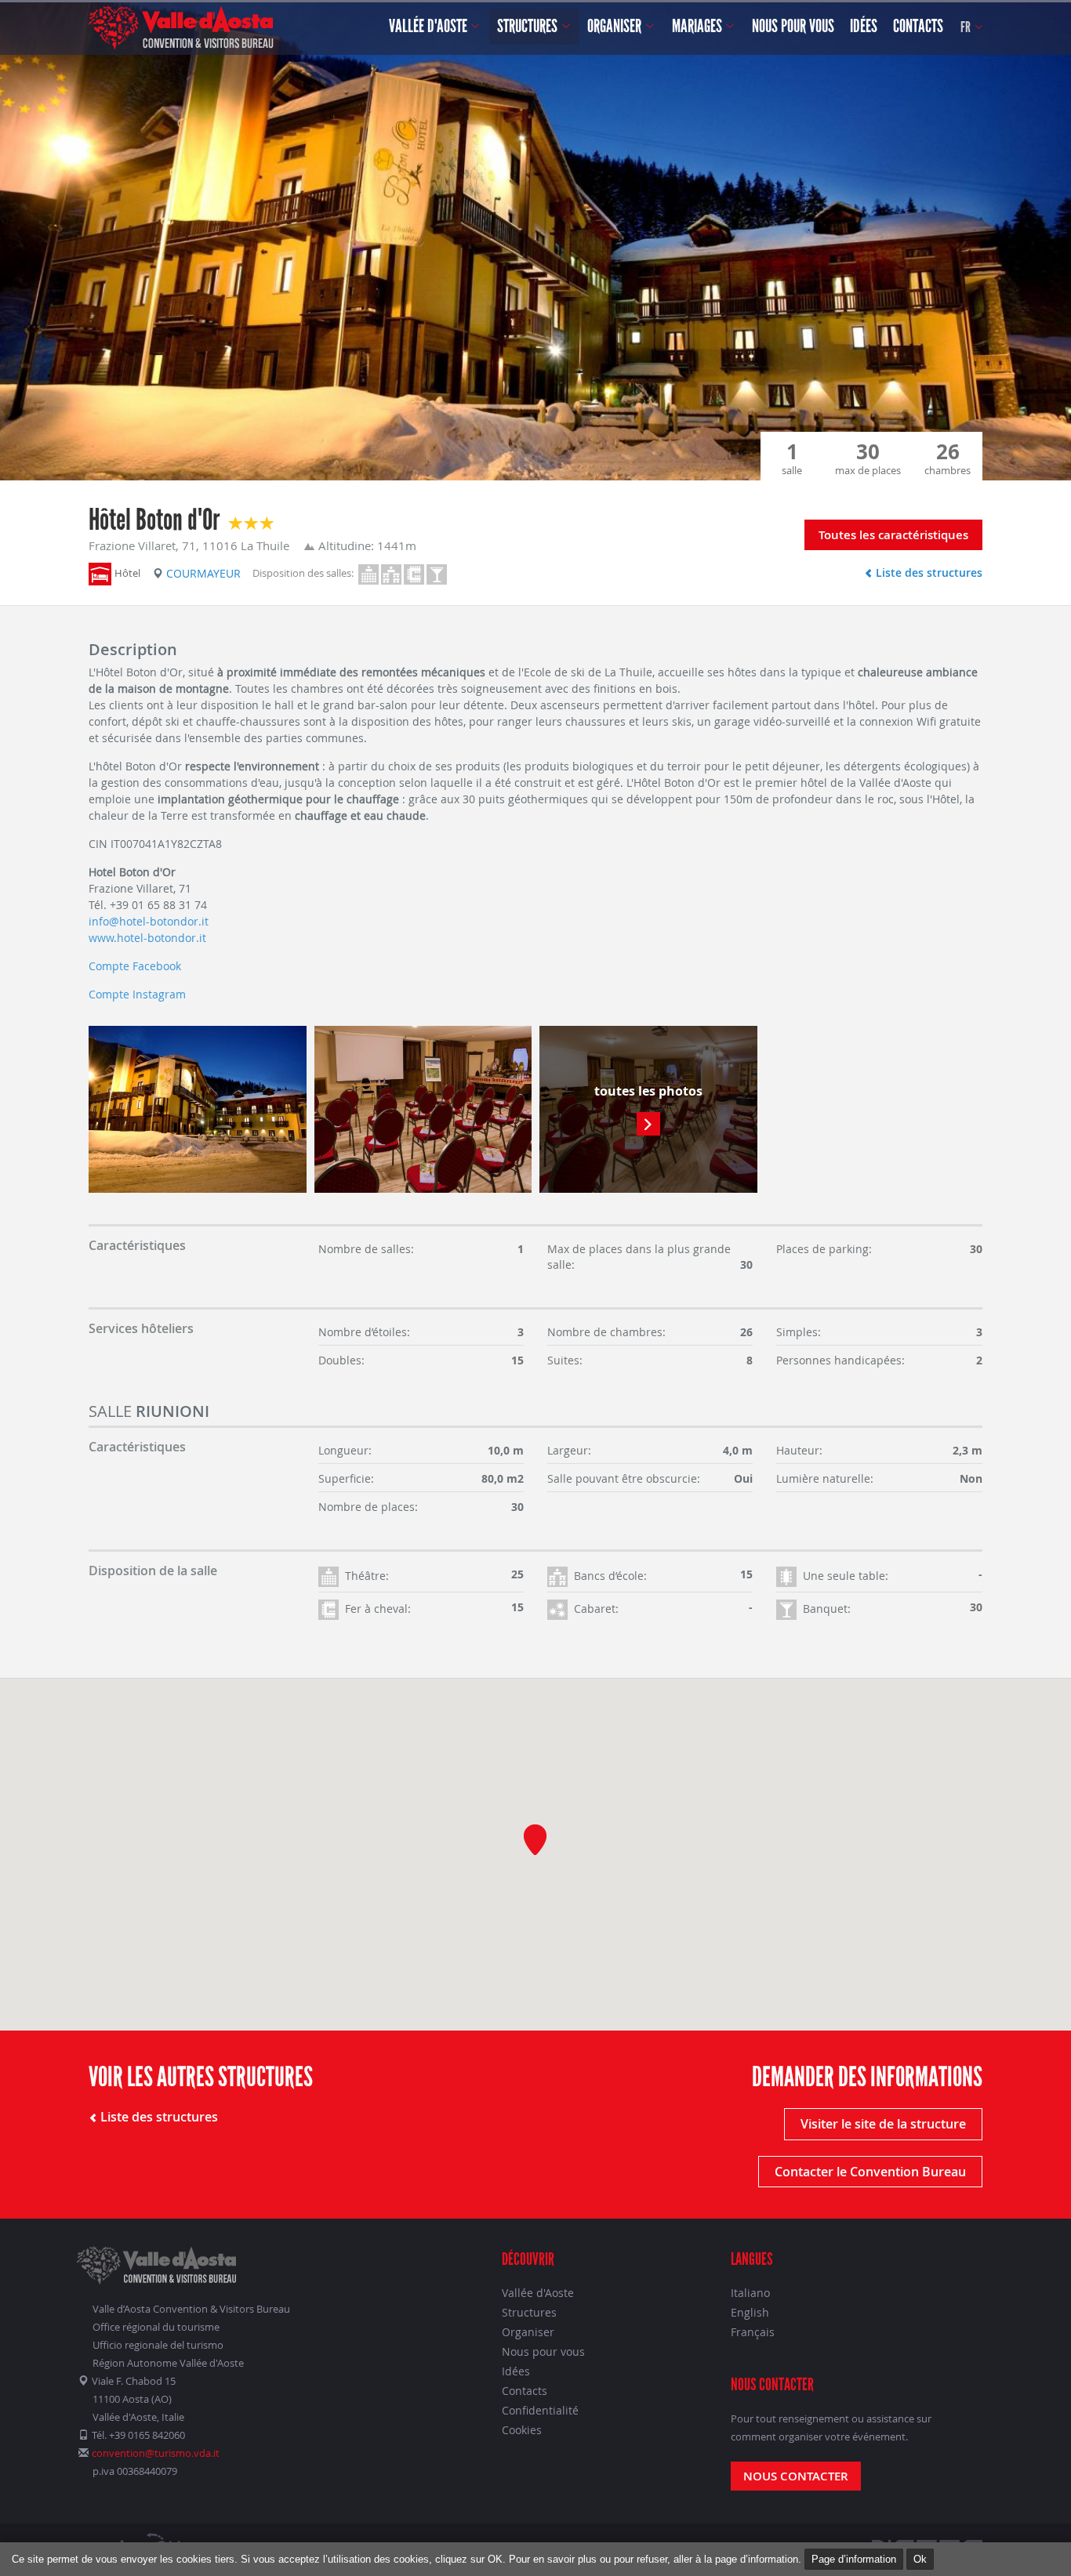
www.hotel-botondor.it (147, 938)
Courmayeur (203, 573)
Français (753, 2332)
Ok (920, 2559)
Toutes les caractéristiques (893, 535)
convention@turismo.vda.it (156, 2453)
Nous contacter (796, 2476)
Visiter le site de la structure (883, 2124)
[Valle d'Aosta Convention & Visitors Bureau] (181, 27)
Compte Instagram (137, 994)
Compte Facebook (135, 966)
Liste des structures (928, 572)
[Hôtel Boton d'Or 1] (198, 1109)
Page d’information (854, 2559)
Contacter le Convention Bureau (870, 2172)
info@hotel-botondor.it (149, 921)
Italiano (750, 2293)
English (750, 2312)
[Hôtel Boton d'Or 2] (423, 1109)
